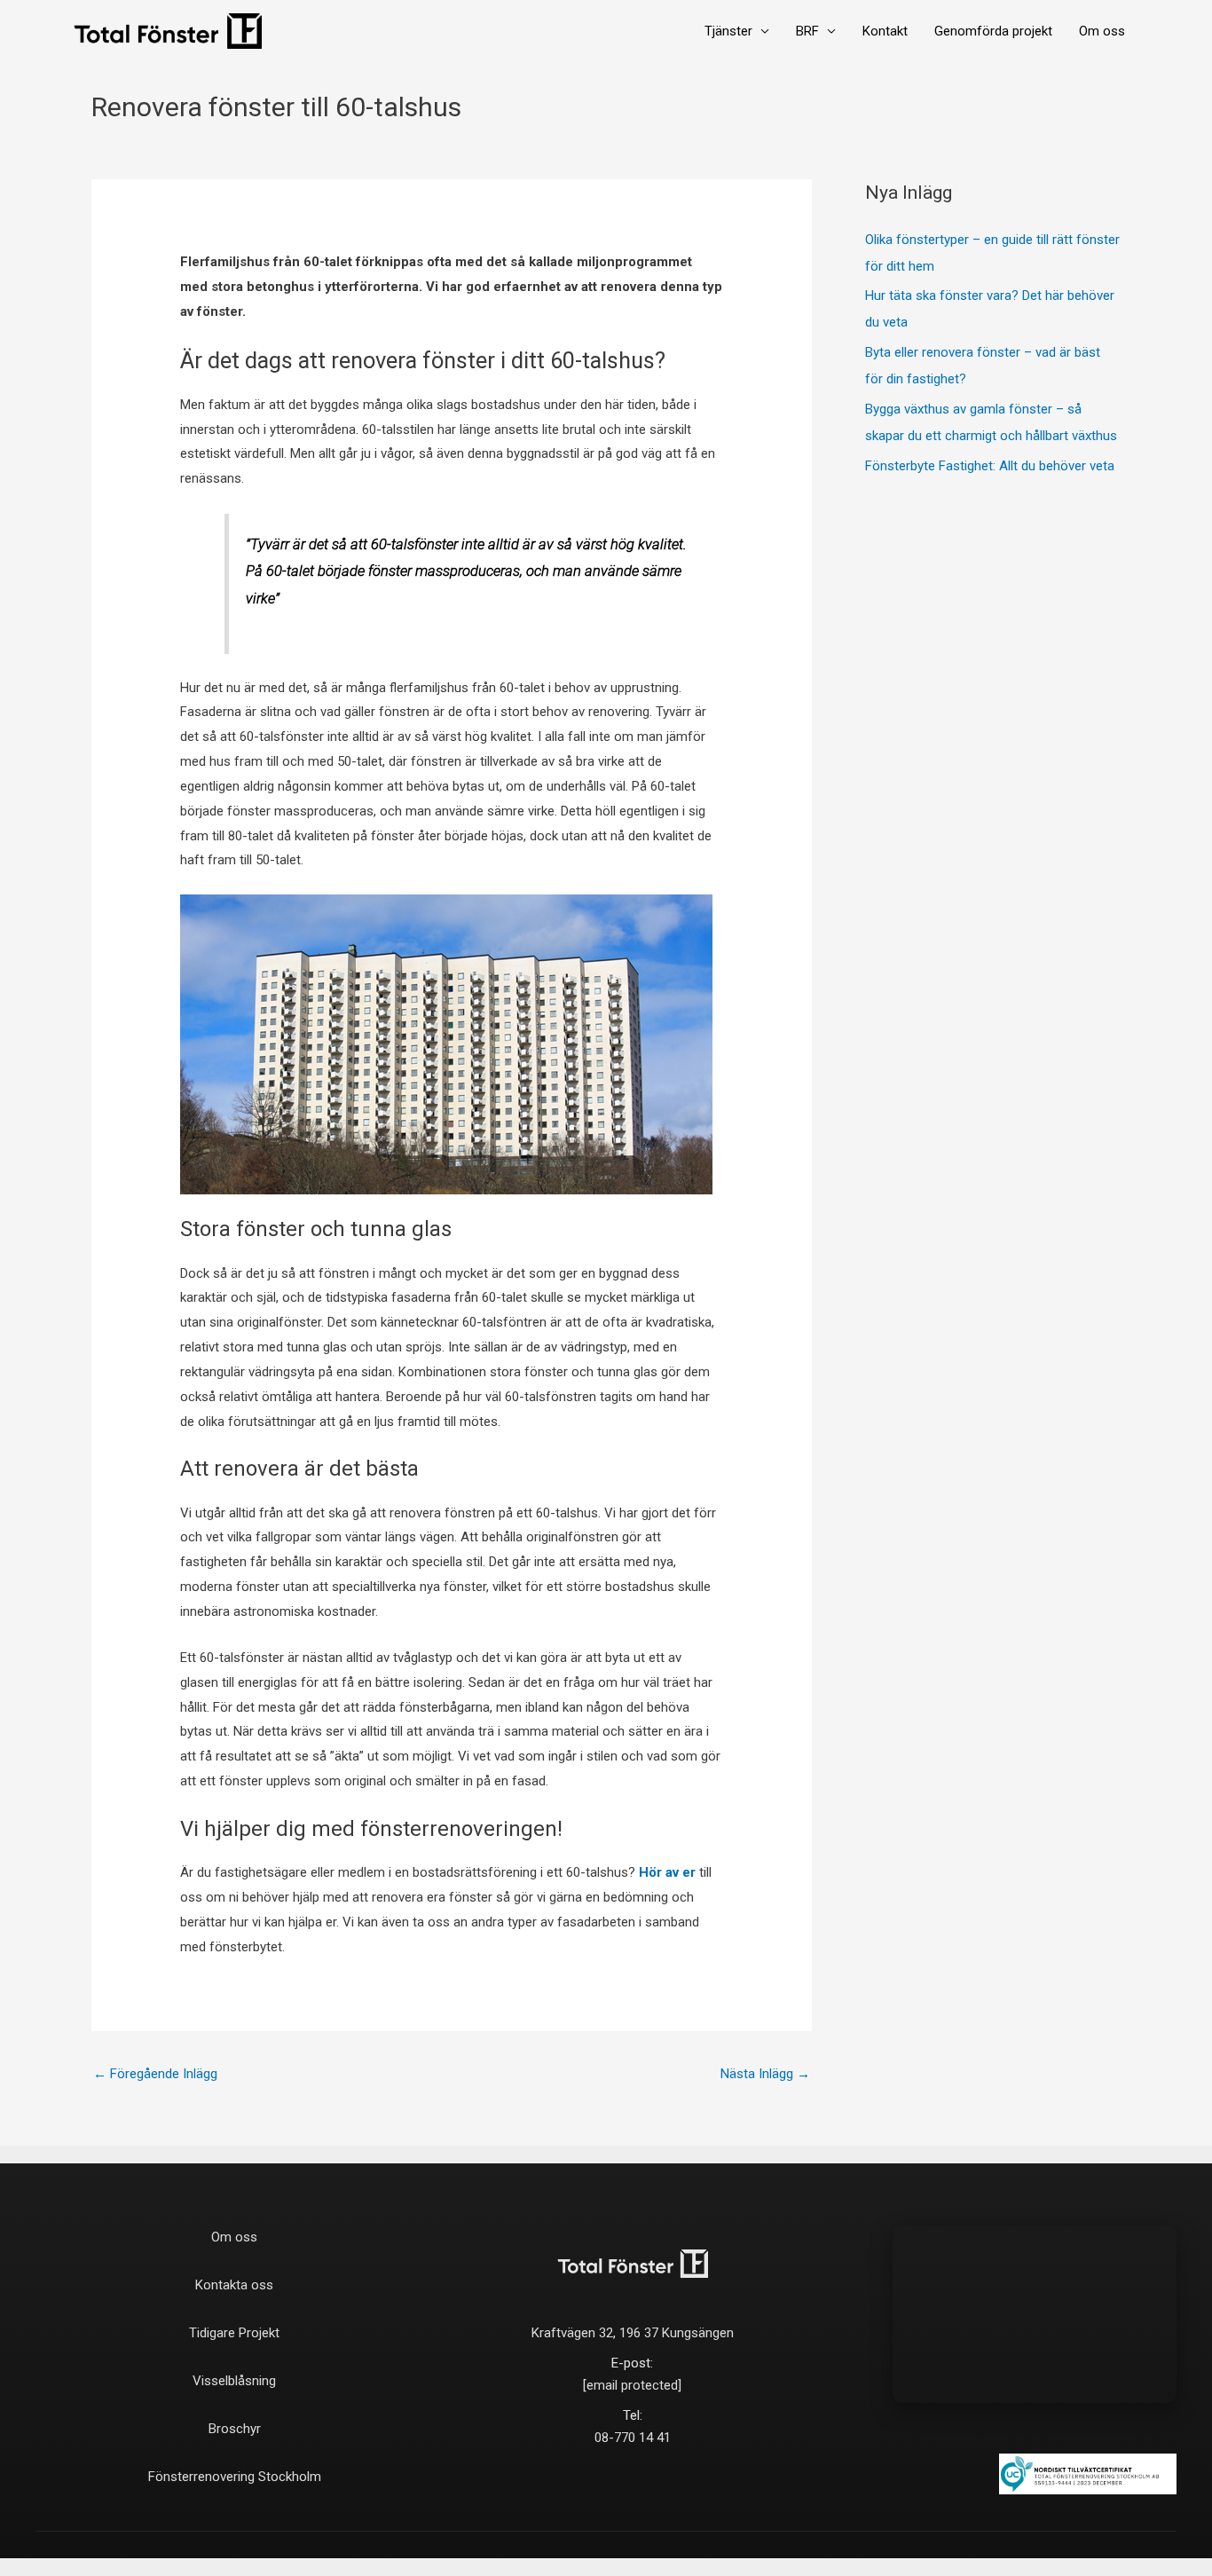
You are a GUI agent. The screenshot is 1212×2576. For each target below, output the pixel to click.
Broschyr (235, 2429)
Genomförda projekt (993, 31)
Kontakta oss (234, 2285)
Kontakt (885, 31)
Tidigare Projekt (234, 2333)
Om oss (1102, 31)
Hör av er (667, 1872)
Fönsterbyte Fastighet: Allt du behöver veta (990, 466)
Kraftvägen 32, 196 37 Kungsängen (633, 2333)
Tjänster (728, 31)
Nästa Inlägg (765, 2074)
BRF (807, 31)
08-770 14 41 (633, 2438)
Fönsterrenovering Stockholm (235, 2477)
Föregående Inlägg (155, 2074)
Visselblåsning (234, 2381)
